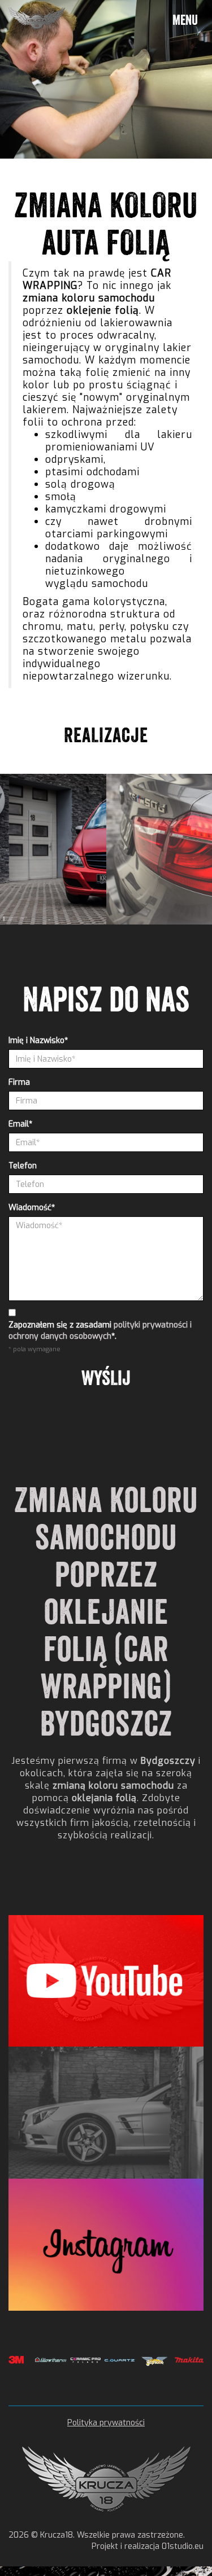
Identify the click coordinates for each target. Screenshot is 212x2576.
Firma (19, 1082)
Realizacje (106, 735)
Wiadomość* (32, 1208)
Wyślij (106, 1378)
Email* (20, 1124)
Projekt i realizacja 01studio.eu (148, 2546)
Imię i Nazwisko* (38, 1041)
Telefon (23, 1166)
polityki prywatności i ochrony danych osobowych (100, 1331)
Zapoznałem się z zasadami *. (100, 1331)
